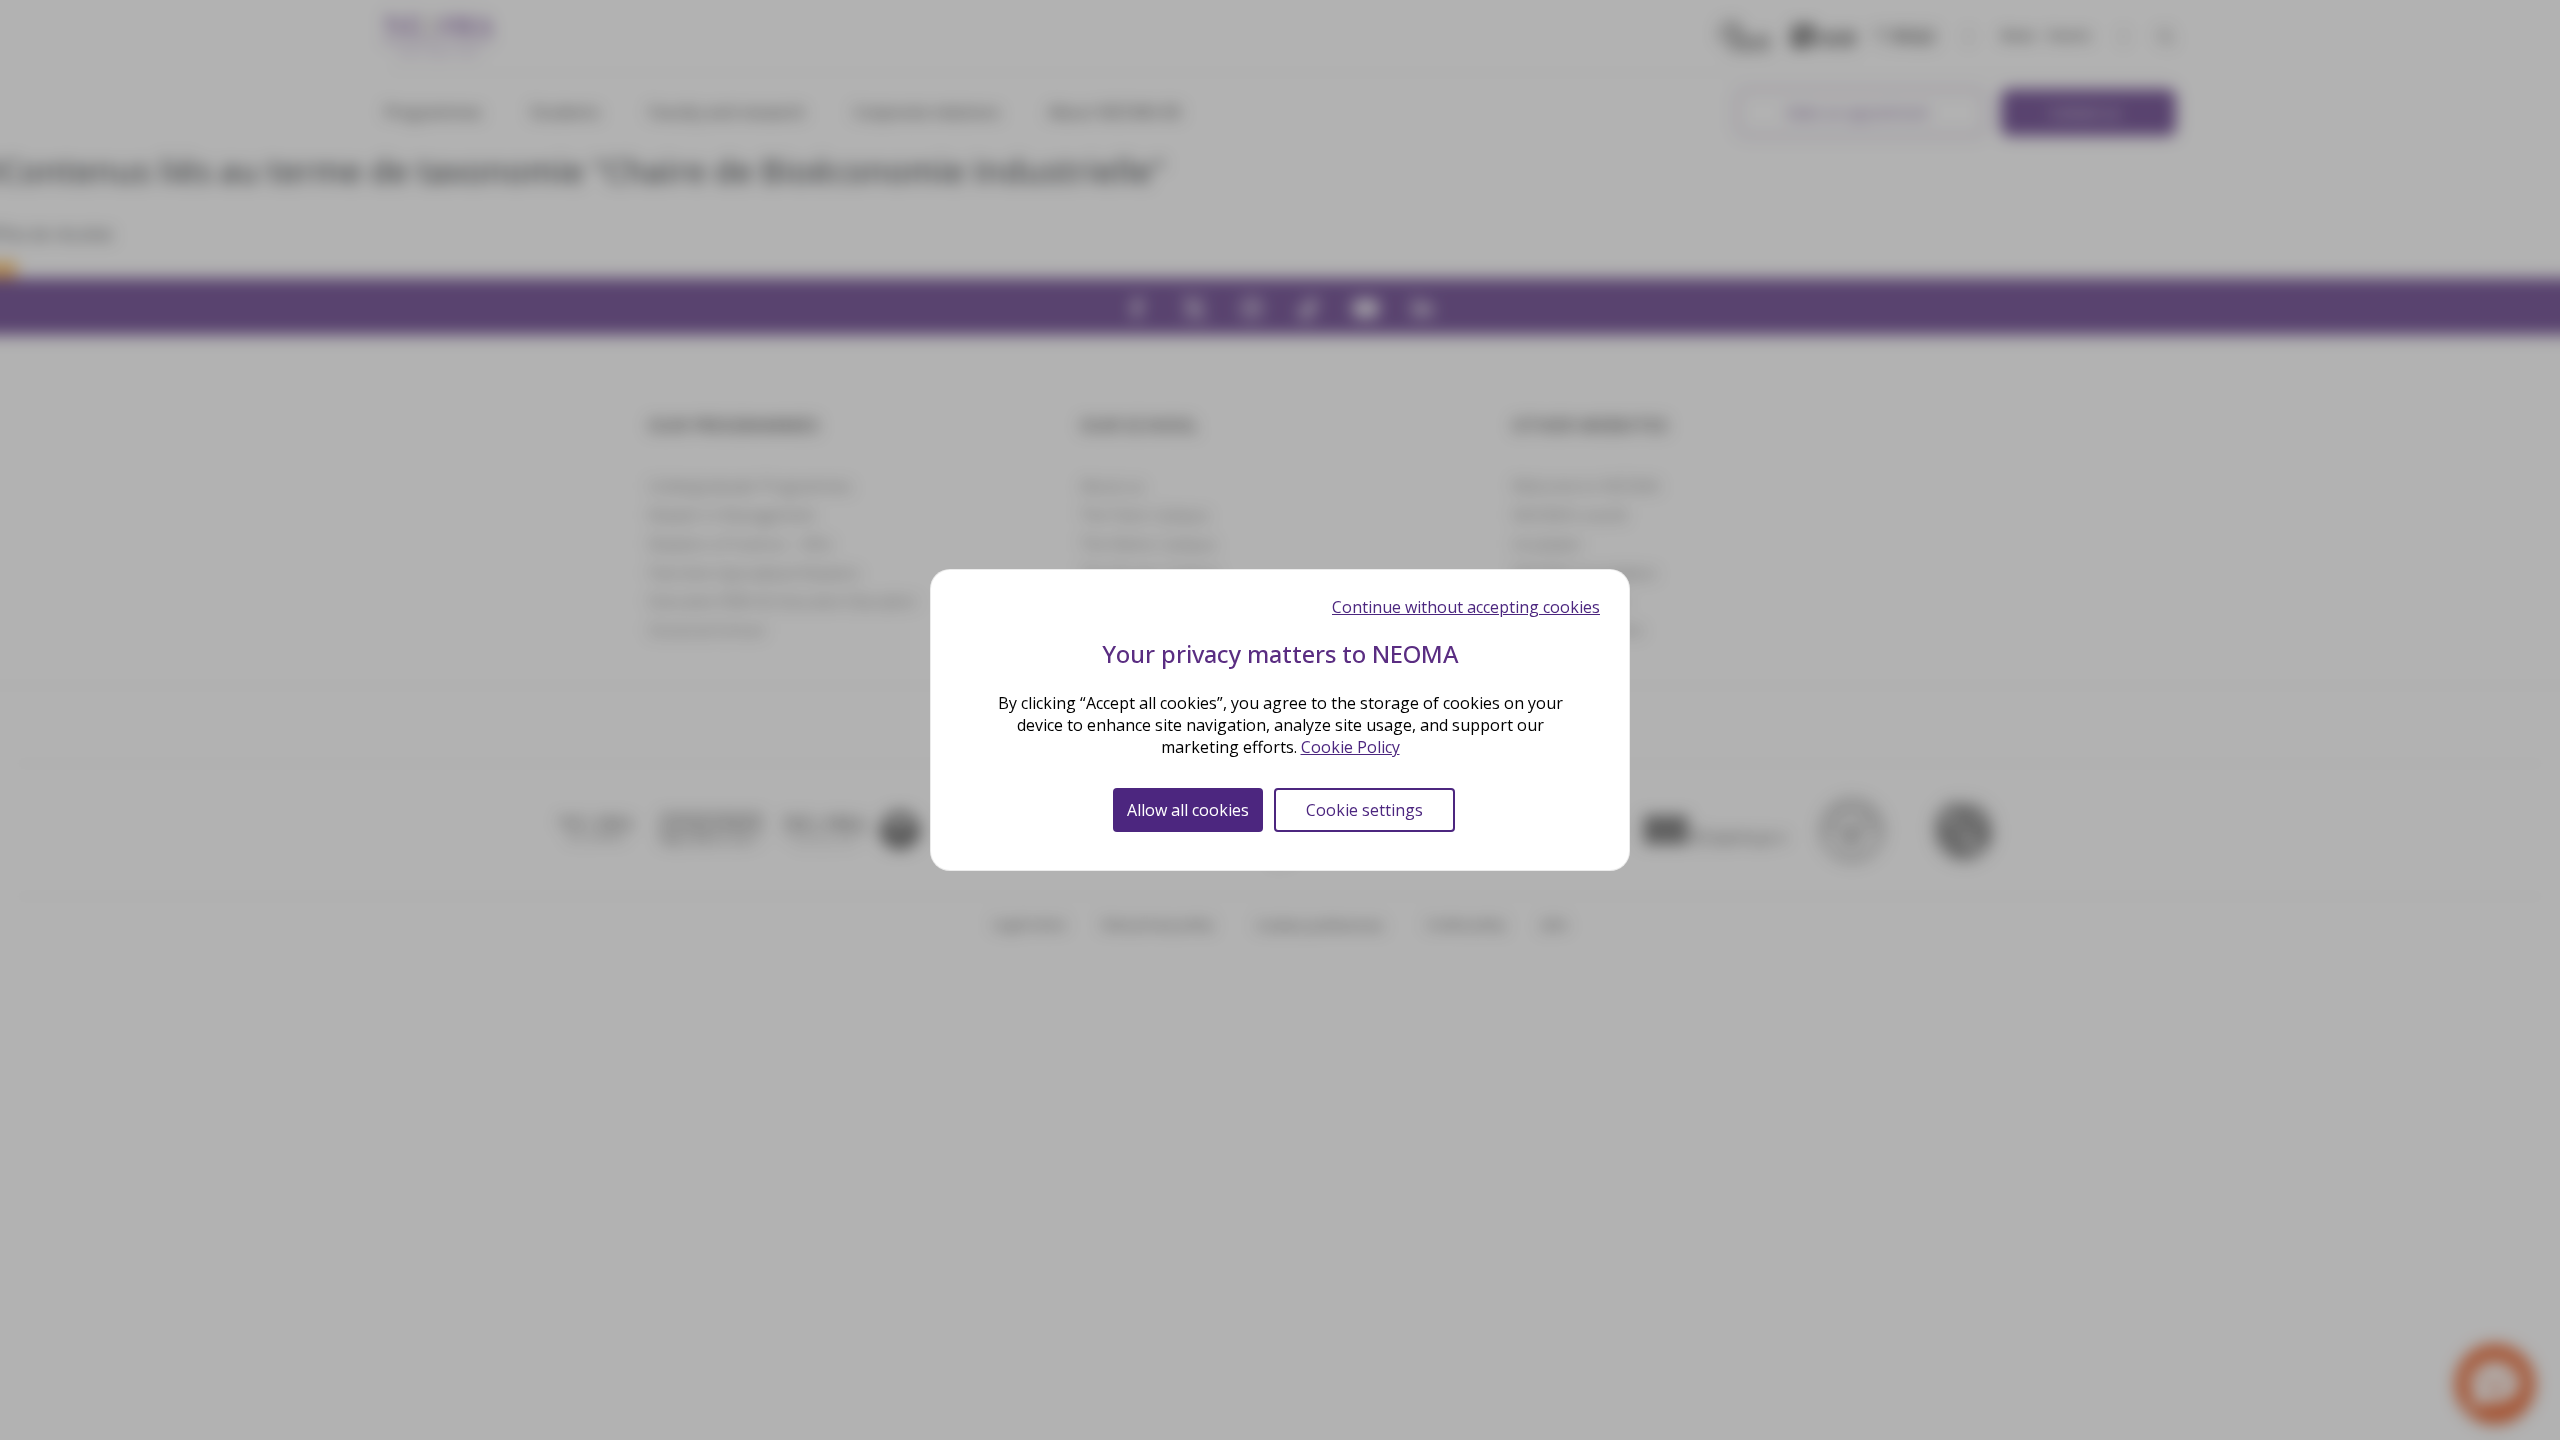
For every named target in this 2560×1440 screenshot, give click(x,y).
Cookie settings (1364, 810)
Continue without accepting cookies (1466, 607)
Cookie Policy (1350, 747)
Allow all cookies (1188, 810)
